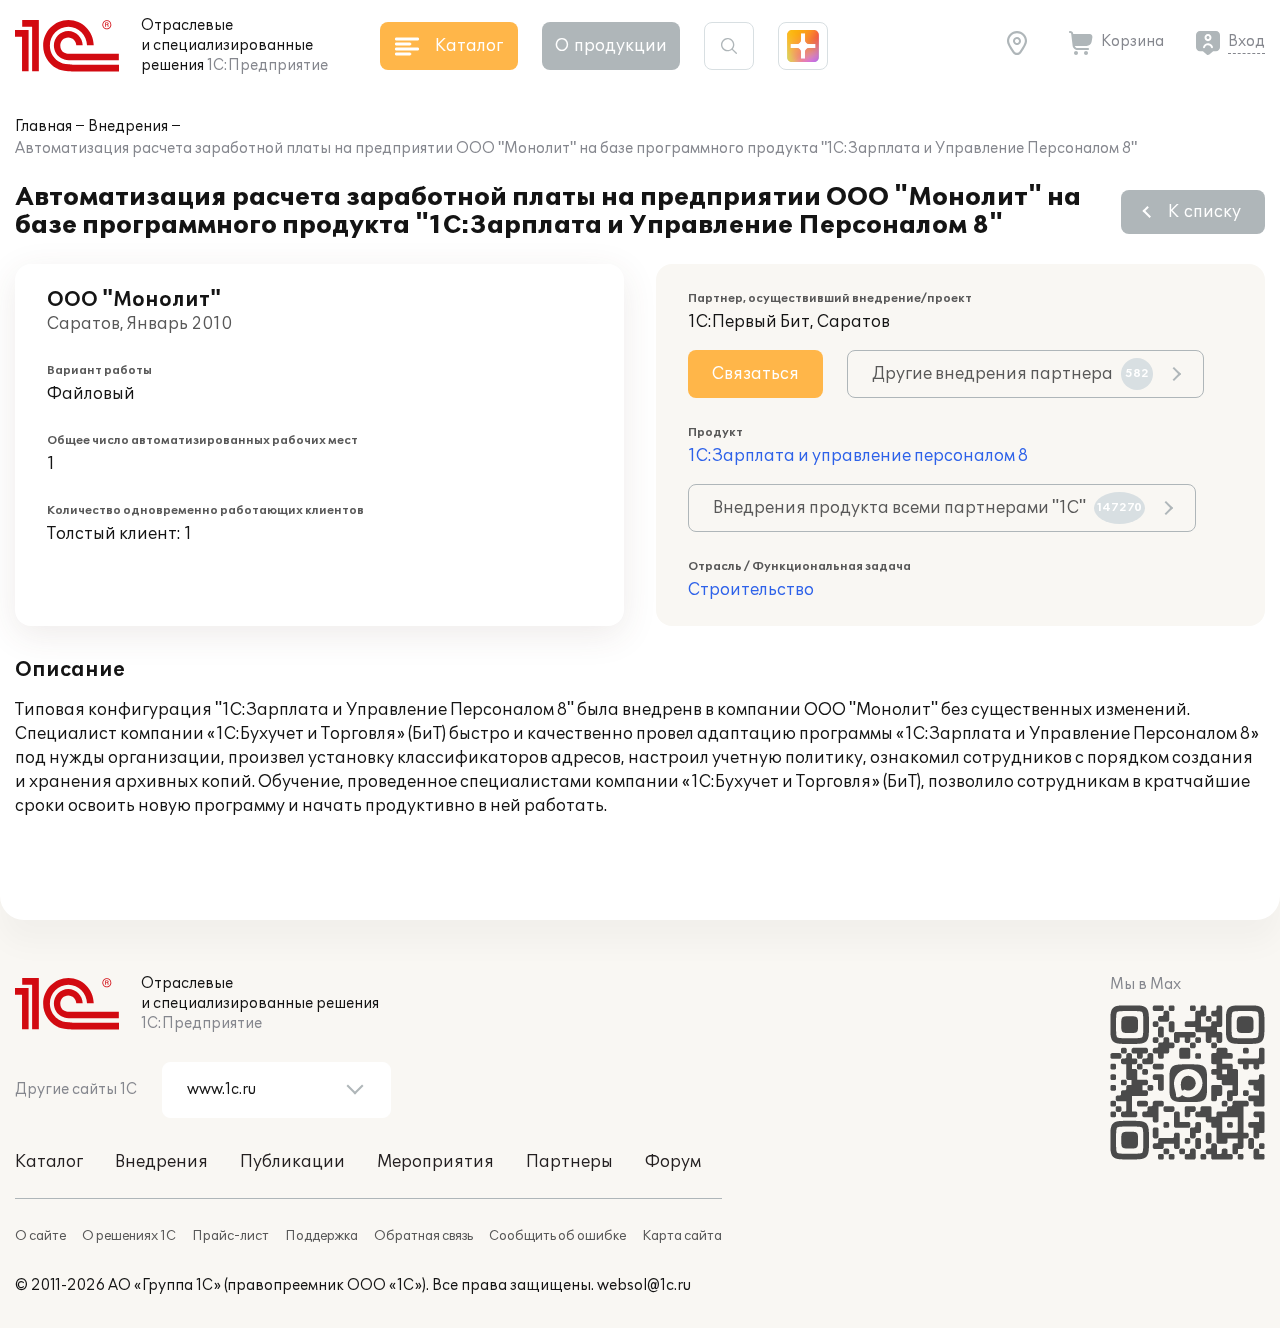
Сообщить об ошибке (557, 1236)
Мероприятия (435, 1162)
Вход (1246, 41)
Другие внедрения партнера (1010, 374)
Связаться (755, 374)
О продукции (611, 46)
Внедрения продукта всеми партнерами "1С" (927, 508)
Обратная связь (423, 1236)
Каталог (49, 1162)
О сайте (40, 1236)
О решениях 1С (129, 1236)
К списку (1204, 212)
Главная (43, 126)
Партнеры (569, 1162)
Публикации (292, 1162)
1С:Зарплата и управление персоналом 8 (858, 456)
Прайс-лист (230, 1236)
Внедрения (128, 126)
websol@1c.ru (644, 1285)
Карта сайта (682, 1236)
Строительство (751, 590)
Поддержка (321, 1236)
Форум (673, 1162)
